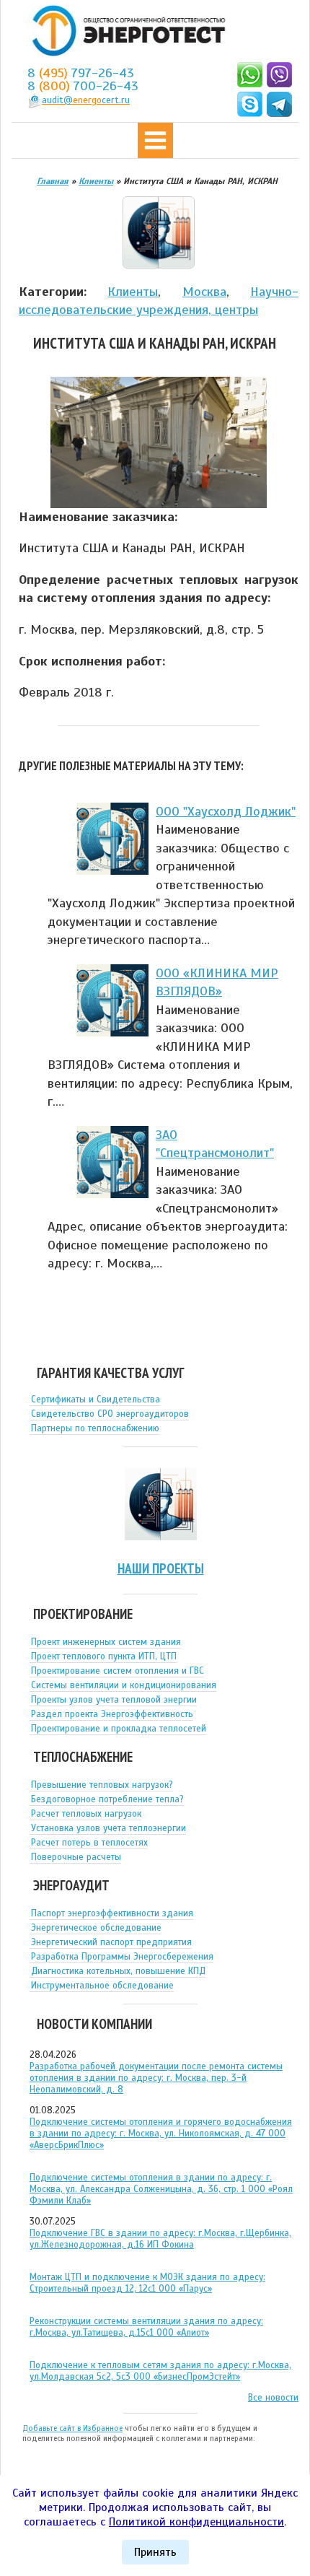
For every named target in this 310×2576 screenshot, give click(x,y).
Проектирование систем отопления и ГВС (118, 1671)
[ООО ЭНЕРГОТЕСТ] (125, 31)
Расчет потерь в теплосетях (89, 1843)
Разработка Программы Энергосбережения (122, 1957)
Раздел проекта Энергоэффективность (112, 1714)
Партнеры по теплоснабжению (95, 1428)
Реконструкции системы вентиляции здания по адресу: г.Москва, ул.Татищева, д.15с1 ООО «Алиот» (146, 2327)
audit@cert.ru (86, 100)
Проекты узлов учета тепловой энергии (114, 1700)
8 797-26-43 (81, 73)
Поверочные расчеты (76, 1857)
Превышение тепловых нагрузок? (102, 1785)
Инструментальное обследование (102, 1986)
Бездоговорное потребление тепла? (107, 1799)
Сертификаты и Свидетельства (96, 1400)
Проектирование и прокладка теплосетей (119, 1729)
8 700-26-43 (83, 86)
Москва (204, 292)
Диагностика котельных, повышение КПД (118, 1971)
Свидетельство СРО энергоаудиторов (110, 1414)
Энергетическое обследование (96, 1928)
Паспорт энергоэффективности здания (112, 1913)
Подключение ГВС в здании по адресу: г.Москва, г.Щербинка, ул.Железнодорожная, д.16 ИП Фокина (160, 2239)
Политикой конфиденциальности (196, 2522)
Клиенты (133, 292)
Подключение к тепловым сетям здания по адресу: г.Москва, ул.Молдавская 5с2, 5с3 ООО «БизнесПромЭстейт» (160, 2371)
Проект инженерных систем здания (106, 1642)
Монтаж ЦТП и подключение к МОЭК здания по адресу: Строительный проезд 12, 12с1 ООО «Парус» (147, 2283)
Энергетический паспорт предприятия (111, 1942)
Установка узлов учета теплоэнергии (108, 1828)
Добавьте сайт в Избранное (72, 2428)
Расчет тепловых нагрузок (86, 1814)
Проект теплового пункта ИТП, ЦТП (104, 1656)
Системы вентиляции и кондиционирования (124, 1685)
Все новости (273, 2398)
